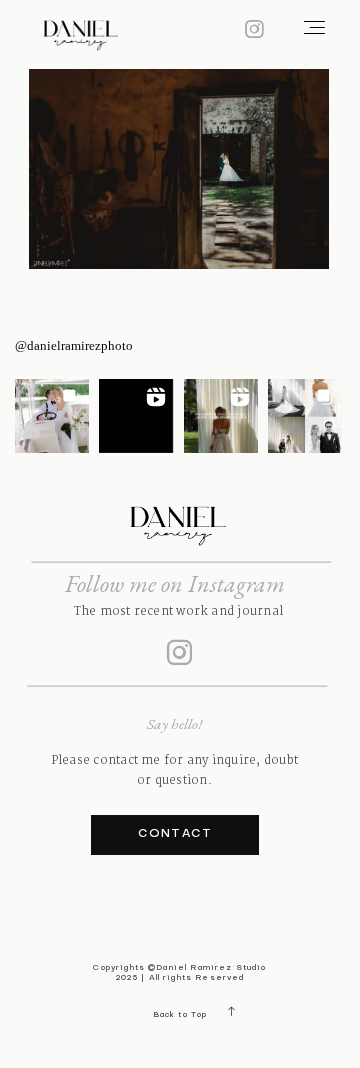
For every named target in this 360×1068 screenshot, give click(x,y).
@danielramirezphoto (74, 345)
